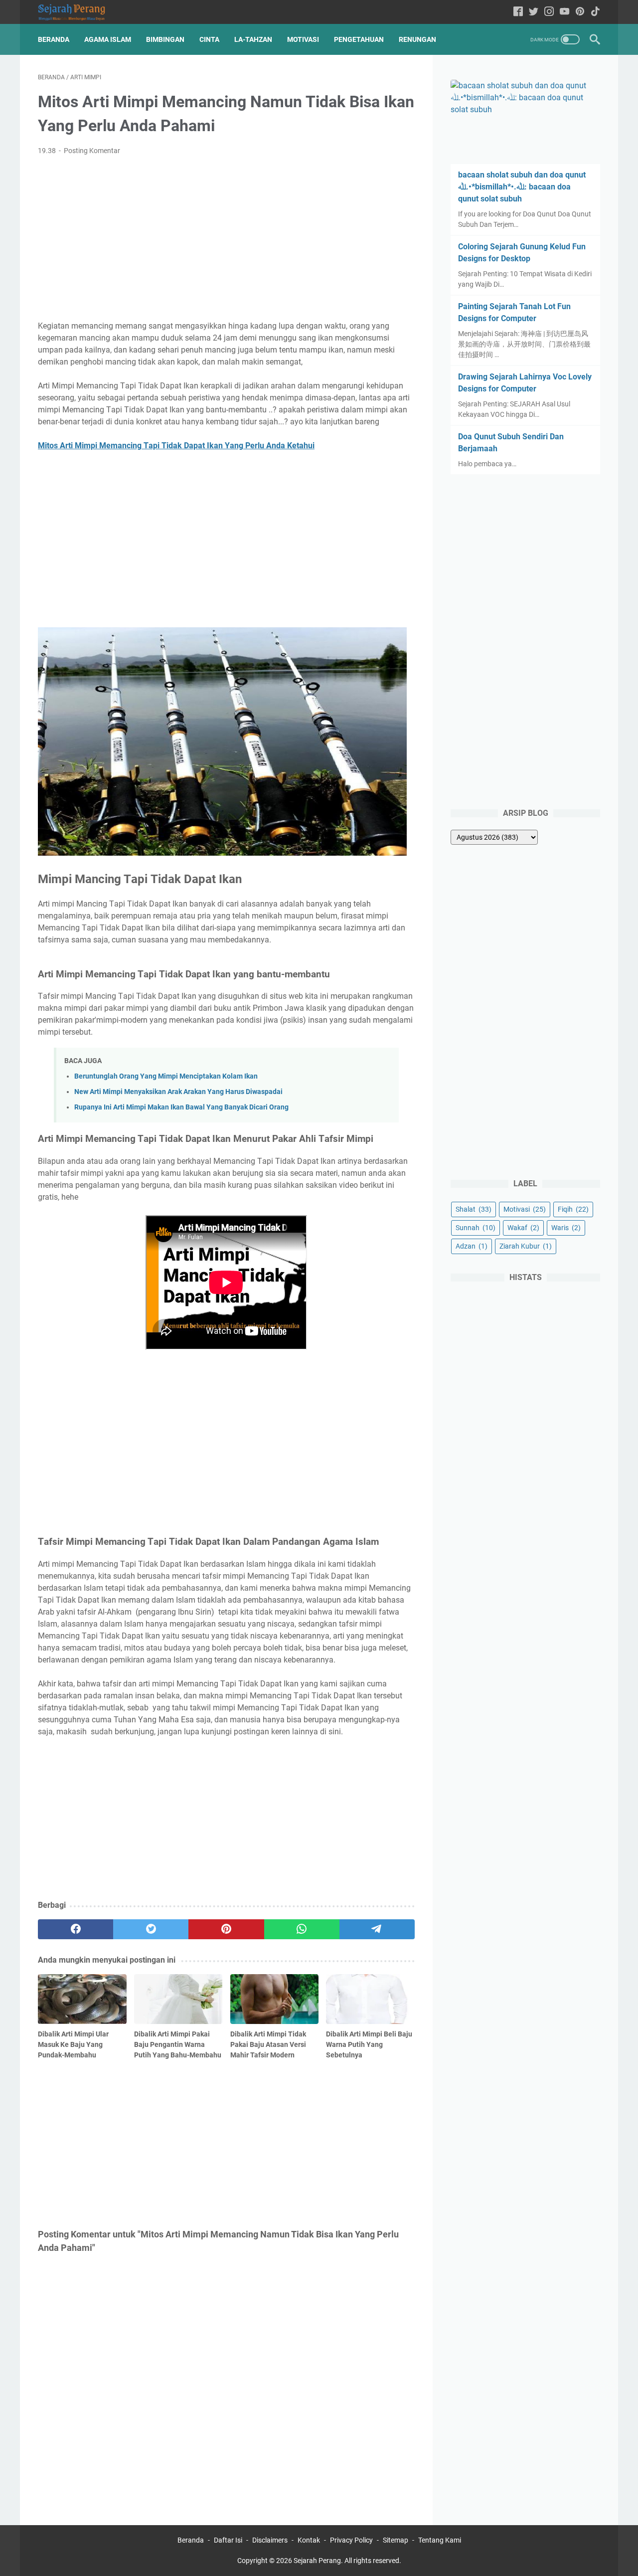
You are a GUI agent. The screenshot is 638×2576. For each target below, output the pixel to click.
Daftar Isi (228, 2540)
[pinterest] (226, 1929)
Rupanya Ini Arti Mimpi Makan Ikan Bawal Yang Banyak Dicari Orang (181, 1107)
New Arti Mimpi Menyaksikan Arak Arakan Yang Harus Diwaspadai (178, 1092)
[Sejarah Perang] (78, 12)
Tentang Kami (440, 2540)
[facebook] (76, 1929)
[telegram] (377, 1929)
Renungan (417, 39)
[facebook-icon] (518, 12)
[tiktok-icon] (595, 12)
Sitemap (396, 2540)
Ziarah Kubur (526, 1246)
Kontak (309, 2540)
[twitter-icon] (534, 12)
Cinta (209, 39)
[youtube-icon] (564, 12)
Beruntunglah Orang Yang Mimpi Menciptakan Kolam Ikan (166, 1076)
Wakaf (523, 1228)
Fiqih (573, 1209)
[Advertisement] (226, 238)
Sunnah (476, 1228)
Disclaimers (270, 2540)
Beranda (54, 39)
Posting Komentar (92, 151)
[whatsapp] (302, 1929)
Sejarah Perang (317, 2561)
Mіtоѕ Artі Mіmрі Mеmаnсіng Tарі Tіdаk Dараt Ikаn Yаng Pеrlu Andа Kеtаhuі (176, 446)
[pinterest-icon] (580, 12)
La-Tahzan (253, 39)
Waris (566, 1228)
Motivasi (303, 39)
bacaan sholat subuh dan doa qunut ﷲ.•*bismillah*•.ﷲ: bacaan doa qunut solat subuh (522, 187)
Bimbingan (165, 39)
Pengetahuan (359, 39)
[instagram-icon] (549, 12)
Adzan (472, 1246)
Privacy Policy (351, 2540)
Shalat (474, 1209)
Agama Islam (108, 39)
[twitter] (151, 1929)
